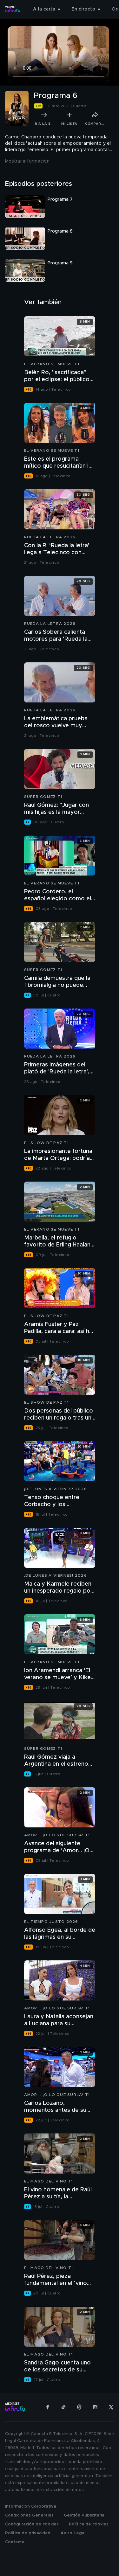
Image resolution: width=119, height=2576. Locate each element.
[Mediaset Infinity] (13, 9)
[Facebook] (48, 2407)
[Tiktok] (63, 2407)
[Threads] (79, 2407)
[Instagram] (95, 2407)
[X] (111, 2407)
